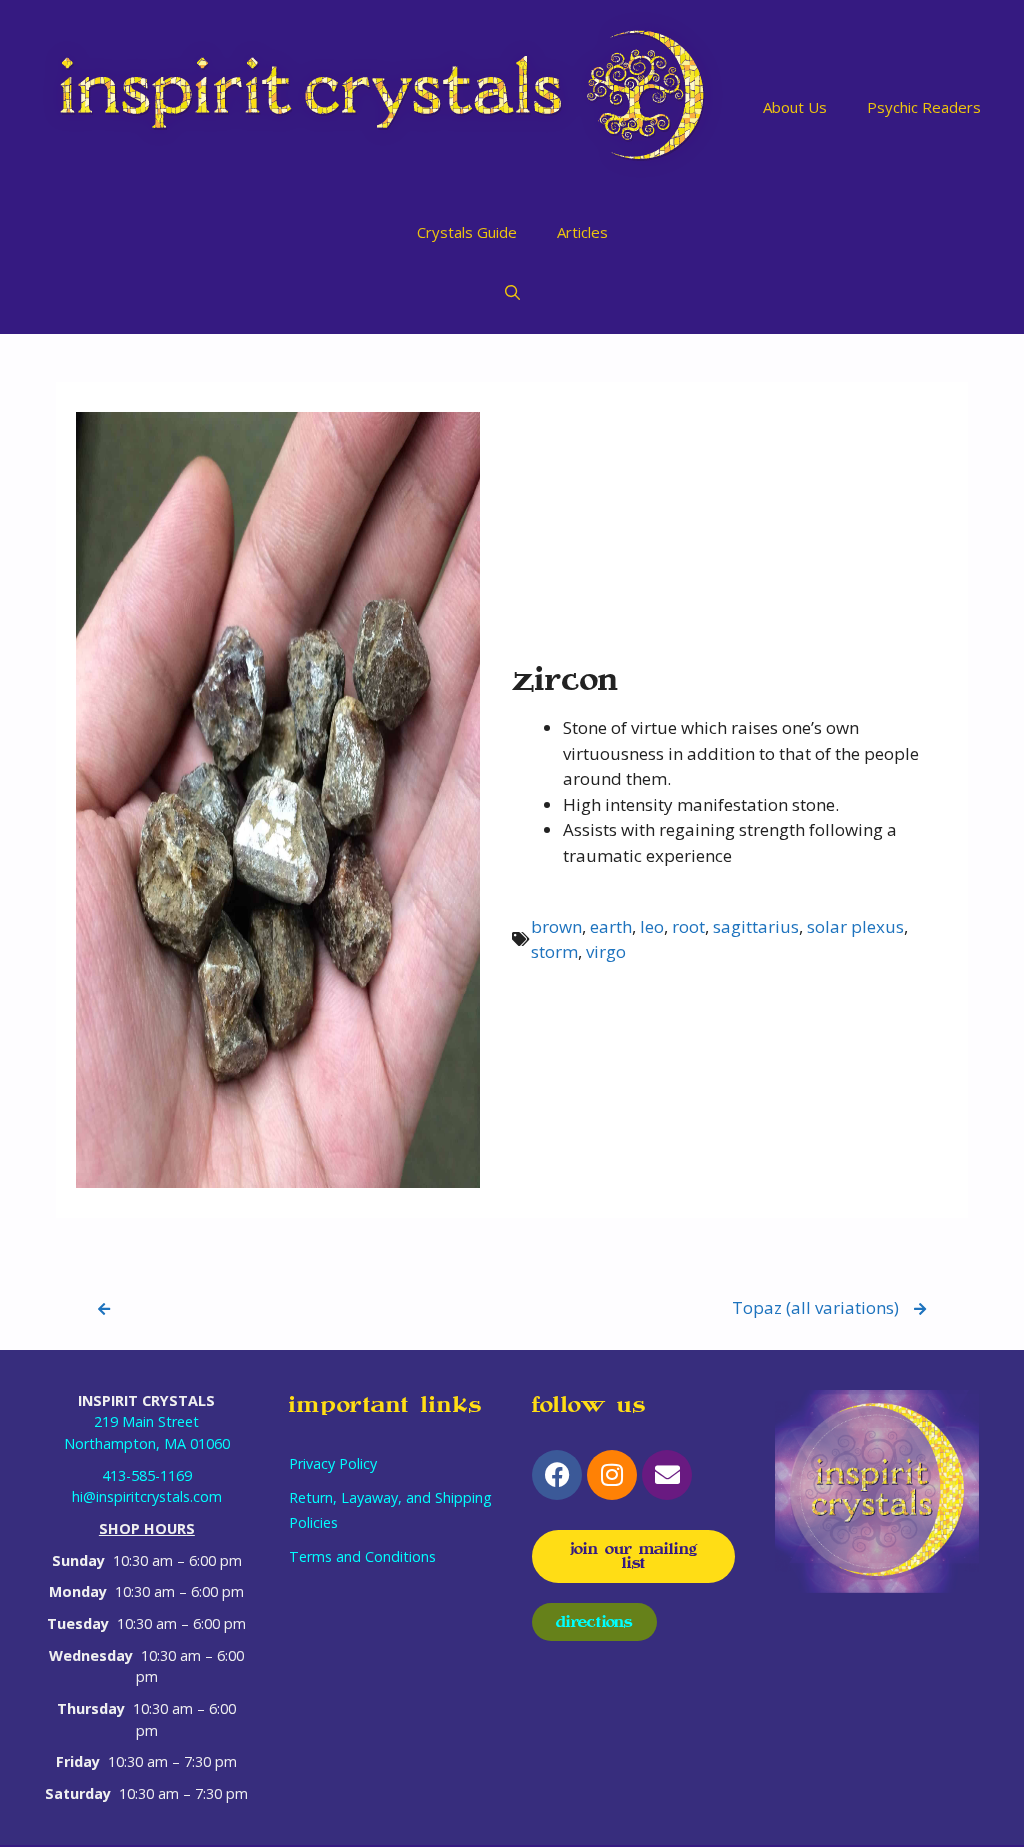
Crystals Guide (467, 232)
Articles (582, 232)
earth (611, 926)
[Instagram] (612, 1475)
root (688, 926)
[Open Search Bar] (512, 292)
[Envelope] (667, 1475)
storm (554, 951)
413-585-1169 (147, 1475)
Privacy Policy (333, 1463)
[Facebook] (557, 1475)
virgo (606, 951)
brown (556, 926)
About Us (795, 107)
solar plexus (855, 926)
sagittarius (756, 926)
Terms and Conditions (362, 1556)
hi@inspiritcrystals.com (147, 1496)
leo (652, 926)
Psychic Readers (924, 107)
